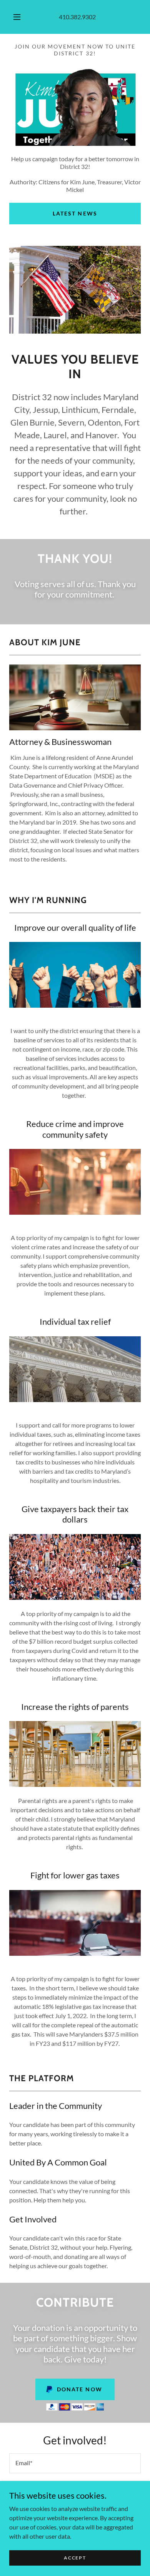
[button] (17, 17)
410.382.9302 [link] (77, 17)
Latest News (75, 213)
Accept (75, 2558)
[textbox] (75, 2463)
